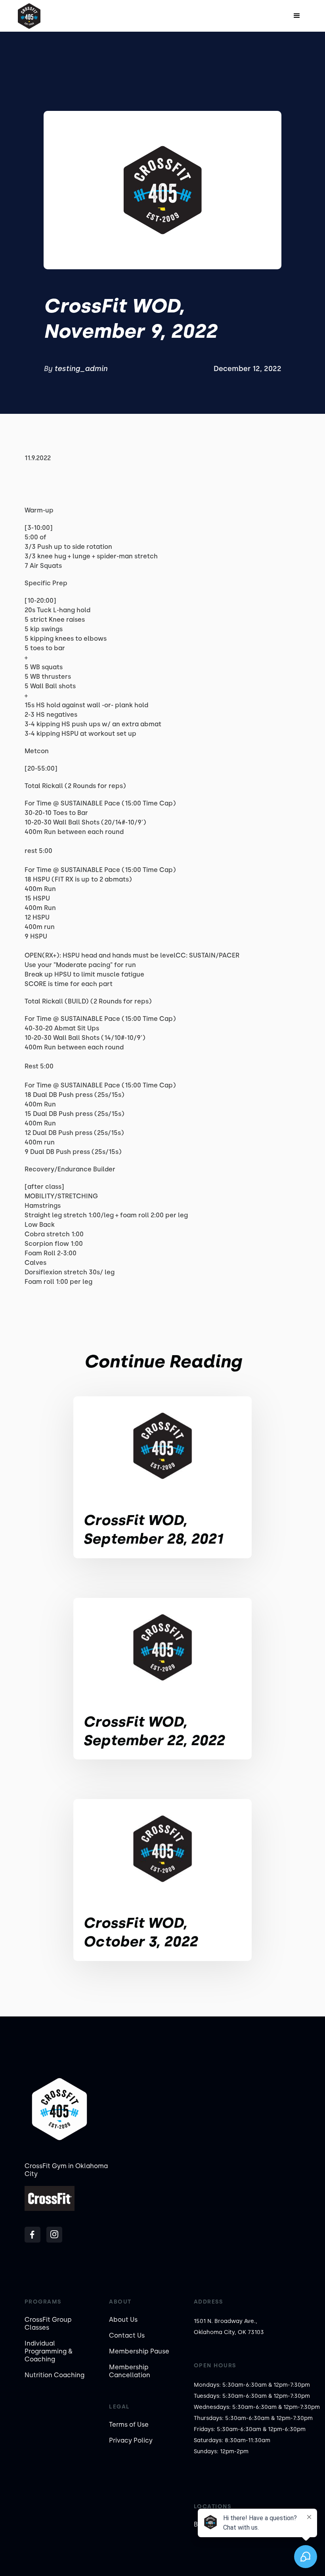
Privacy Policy (131, 2440)
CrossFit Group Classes (48, 2324)
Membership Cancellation (130, 2371)
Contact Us (127, 2335)
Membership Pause (139, 2351)
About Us (123, 2320)
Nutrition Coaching (54, 2375)
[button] (297, 16)
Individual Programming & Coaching (49, 2351)
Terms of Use (129, 2425)
